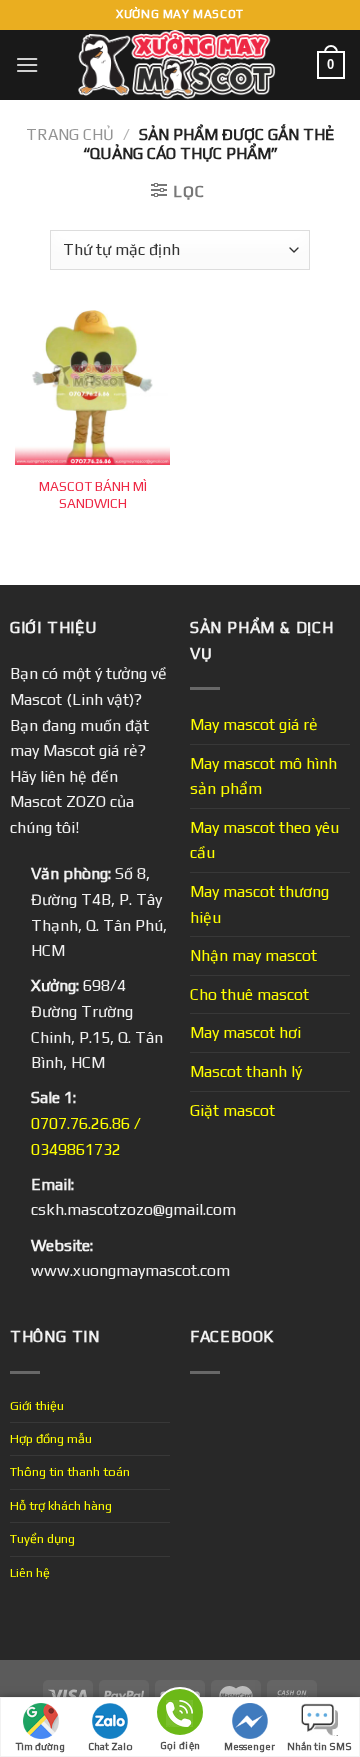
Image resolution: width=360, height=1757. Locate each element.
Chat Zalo (110, 1746)
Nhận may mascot (253, 955)
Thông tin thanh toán (70, 1471)
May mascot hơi (245, 1032)
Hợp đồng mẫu (51, 1438)
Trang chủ (70, 134)
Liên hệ (30, 1572)
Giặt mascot (232, 1110)
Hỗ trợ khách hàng (61, 1505)
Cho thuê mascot (249, 994)
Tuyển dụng (42, 1538)
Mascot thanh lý (246, 1071)
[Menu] (27, 64)
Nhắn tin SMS (319, 1746)
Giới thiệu (37, 1405)
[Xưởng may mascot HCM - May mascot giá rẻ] (178, 65)
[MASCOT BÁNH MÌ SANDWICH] (92, 387)
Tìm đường (40, 1746)
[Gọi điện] (180, 1715)
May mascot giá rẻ (254, 724)
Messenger (249, 1746)
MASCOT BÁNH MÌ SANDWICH (93, 495)
